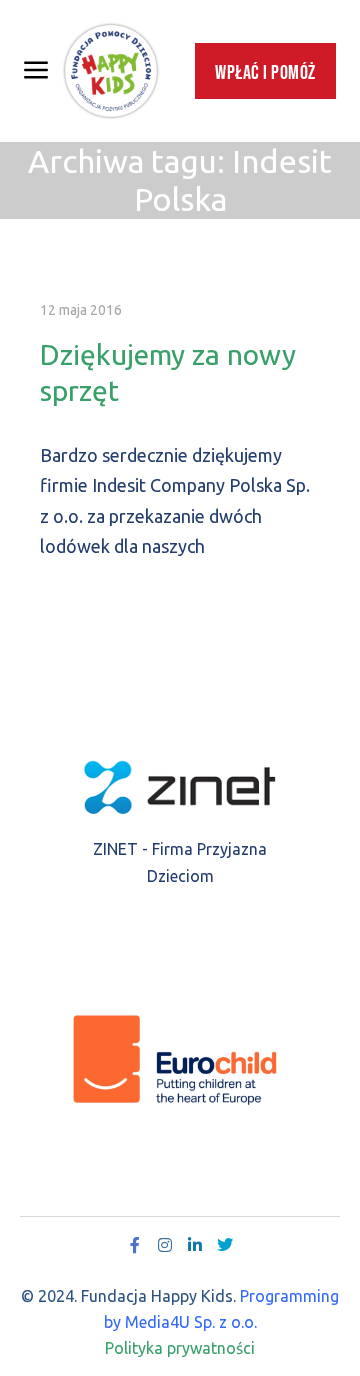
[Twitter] (225, 1245)
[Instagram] (165, 1245)
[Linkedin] (195, 1245)
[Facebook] (135, 1245)
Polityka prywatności (180, 1348)
